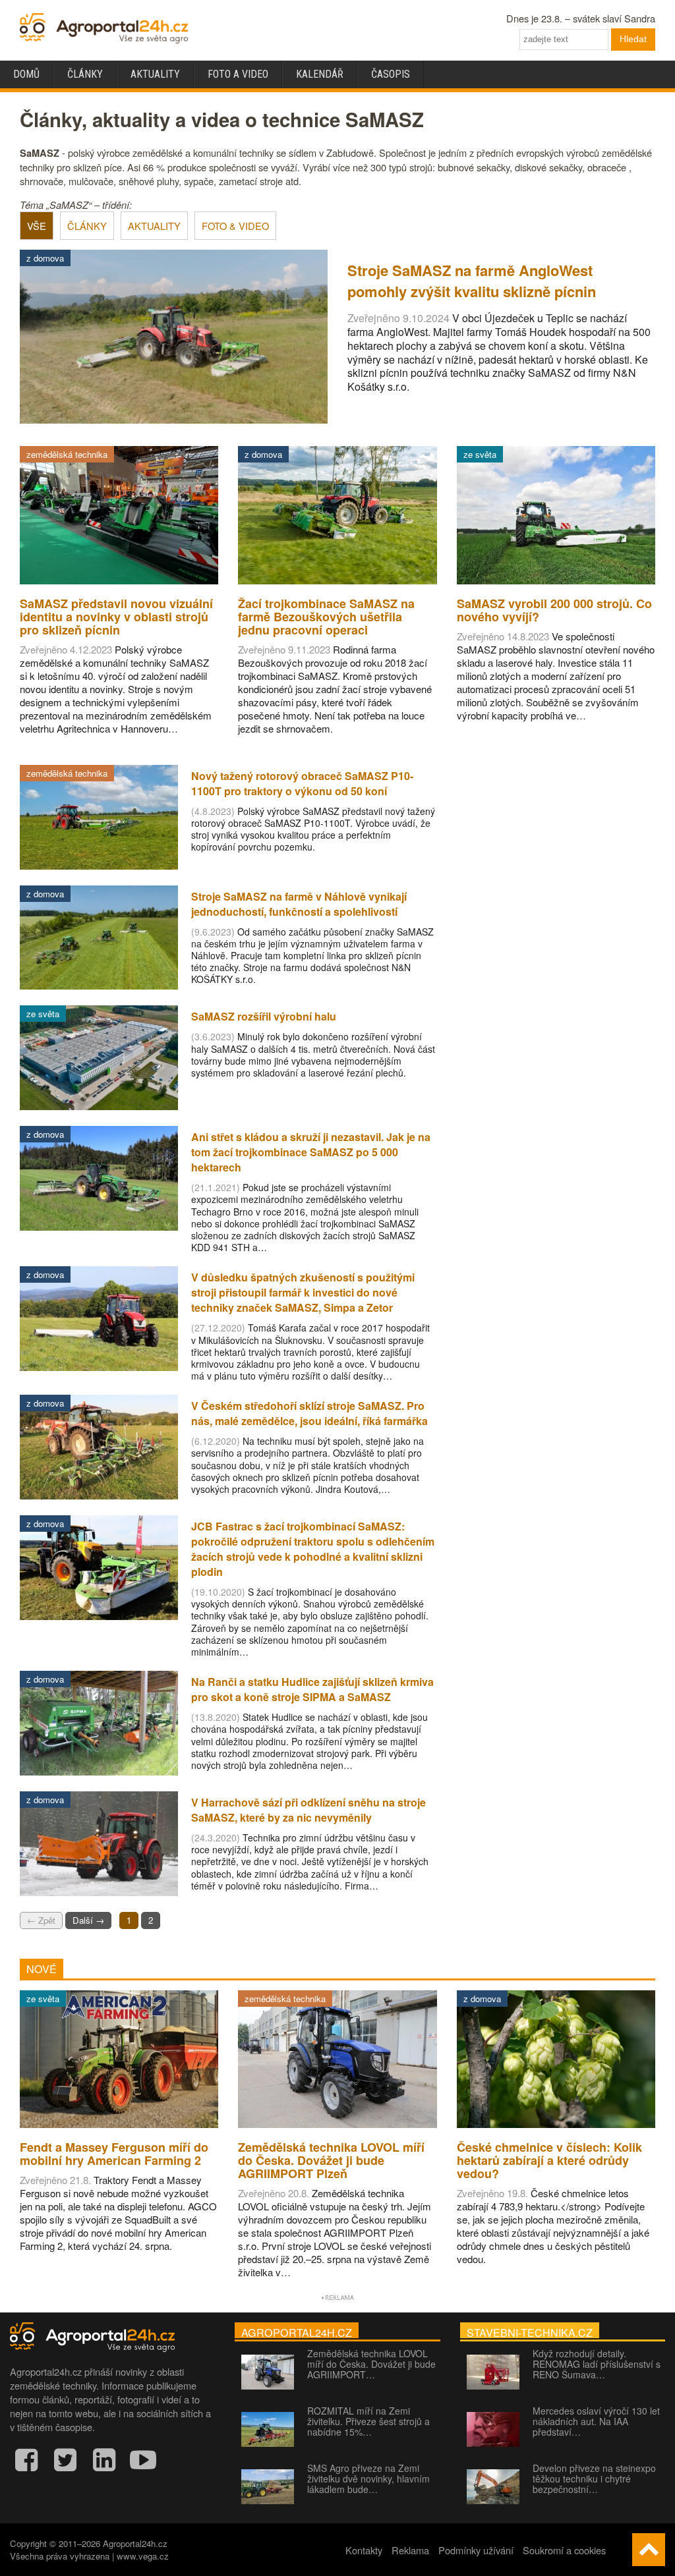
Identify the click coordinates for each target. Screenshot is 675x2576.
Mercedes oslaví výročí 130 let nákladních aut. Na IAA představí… (596, 2421)
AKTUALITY (154, 226)
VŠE (37, 226)
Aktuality (155, 74)
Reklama (410, 2550)
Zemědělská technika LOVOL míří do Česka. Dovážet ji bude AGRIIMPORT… (371, 2364)
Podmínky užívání (476, 2550)
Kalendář (320, 74)
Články (85, 74)
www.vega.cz (143, 2556)
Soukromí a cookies (564, 2550)
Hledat (633, 39)
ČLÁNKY (87, 226)
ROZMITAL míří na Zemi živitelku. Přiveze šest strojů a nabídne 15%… (368, 2421)
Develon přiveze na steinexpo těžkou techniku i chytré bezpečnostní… (594, 2478)
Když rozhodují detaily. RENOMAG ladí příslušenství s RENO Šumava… (597, 2364)
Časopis (391, 74)
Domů (26, 74)
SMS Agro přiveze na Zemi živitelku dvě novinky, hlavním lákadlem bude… (368, 2478)
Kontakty (364, 2550)
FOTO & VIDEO (235, 226)
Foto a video (238, 74)
